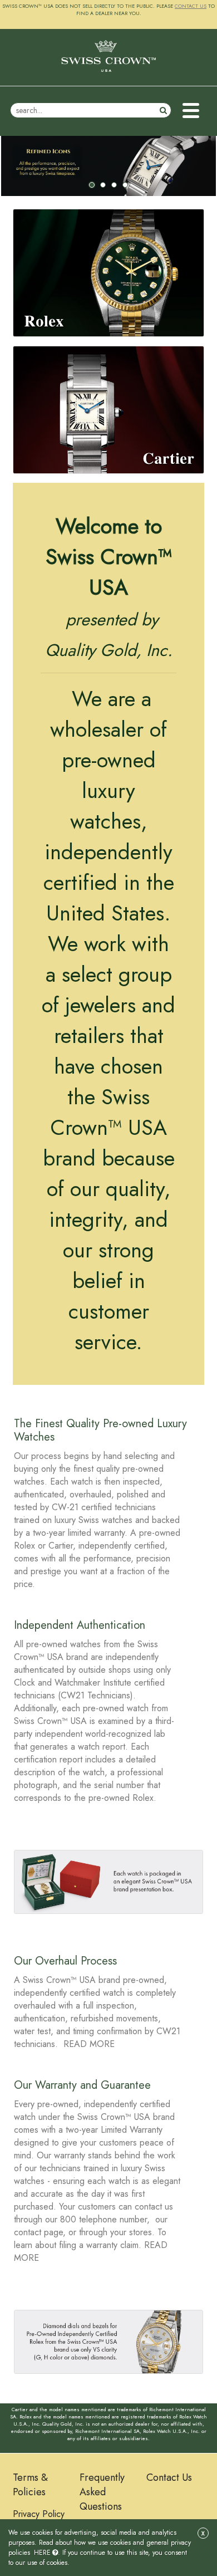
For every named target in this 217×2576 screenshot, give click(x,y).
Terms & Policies (30, 2485)
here (42, 2553)
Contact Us (169, 2477)
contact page (38, 2232)
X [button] (203, 2533)
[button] (191, 111)
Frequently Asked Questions (102, 2492)
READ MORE (89, 2044)
